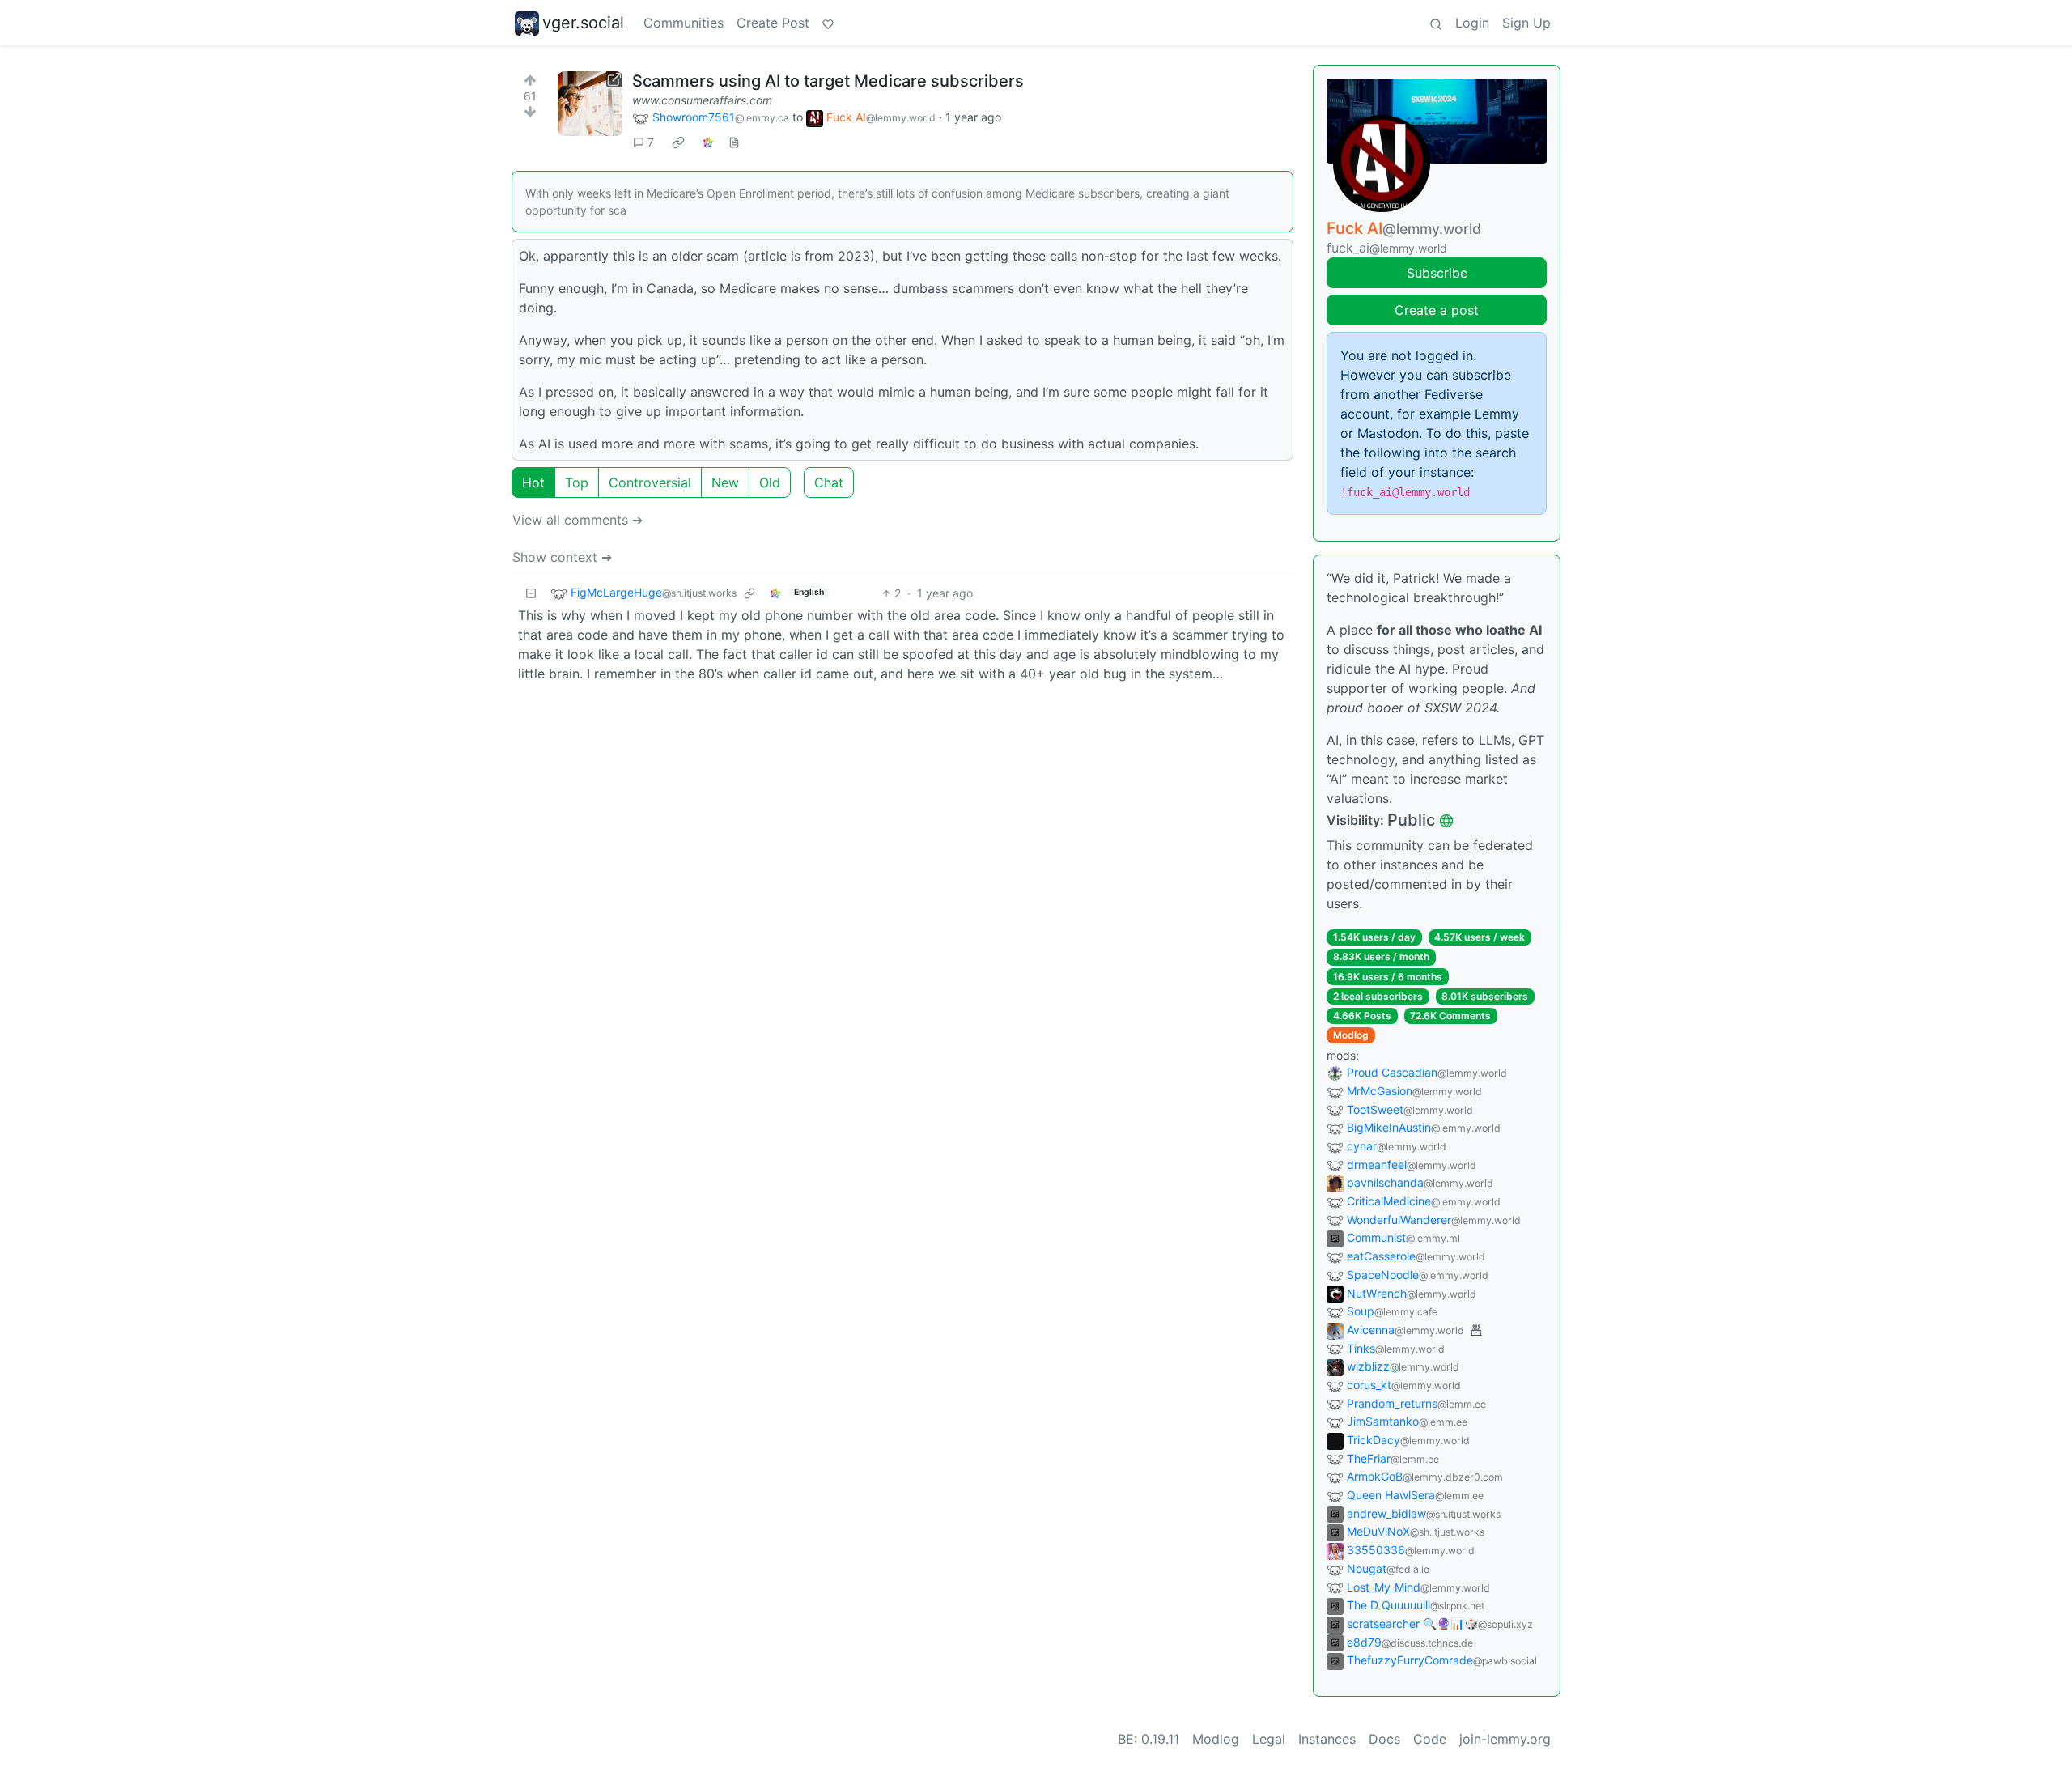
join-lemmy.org (1505, 1739)
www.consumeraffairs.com (702, 100)
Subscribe (1437, 273)
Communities (684, 23)
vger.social (583, 23)
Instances (1327, 1739)
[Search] (1436, 23)
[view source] (734, 142)
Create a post (1437, 310)
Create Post (773, 23)
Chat (829, 482)
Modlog (1351, 1035)
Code (1430, 1739)
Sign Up (1526, 23)
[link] (678, 142)
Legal (1269, 1739)
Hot (533, 482)
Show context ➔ (562, 557)
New (725, 482)
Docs (1384, 1739)
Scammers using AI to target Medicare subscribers (828, 81)
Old (770, 482)
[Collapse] (531, 593)
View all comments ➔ (577, 520)
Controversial (650, 482)
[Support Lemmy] (828, 23)
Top (577, 482)
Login (1472, 23)
